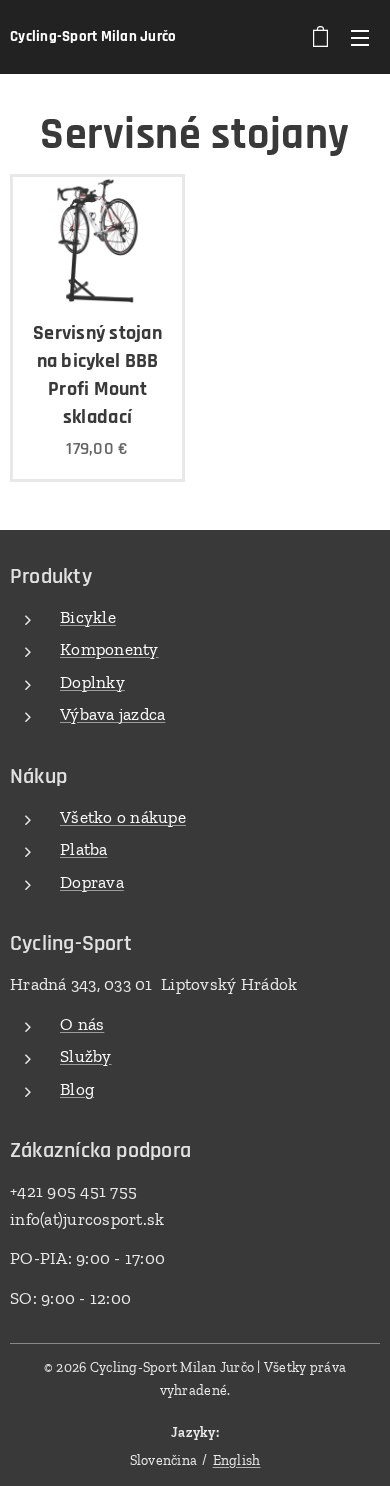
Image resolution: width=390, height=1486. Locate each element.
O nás (82, 1024)
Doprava (92, 882)
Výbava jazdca (112, 714)
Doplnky (92, 682)
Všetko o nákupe (123, 817)
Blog (77, 1089)
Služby (86, 1056)
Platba (84, 849)
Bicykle (88, 617)
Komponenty (109, 649)
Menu (360, 37)
